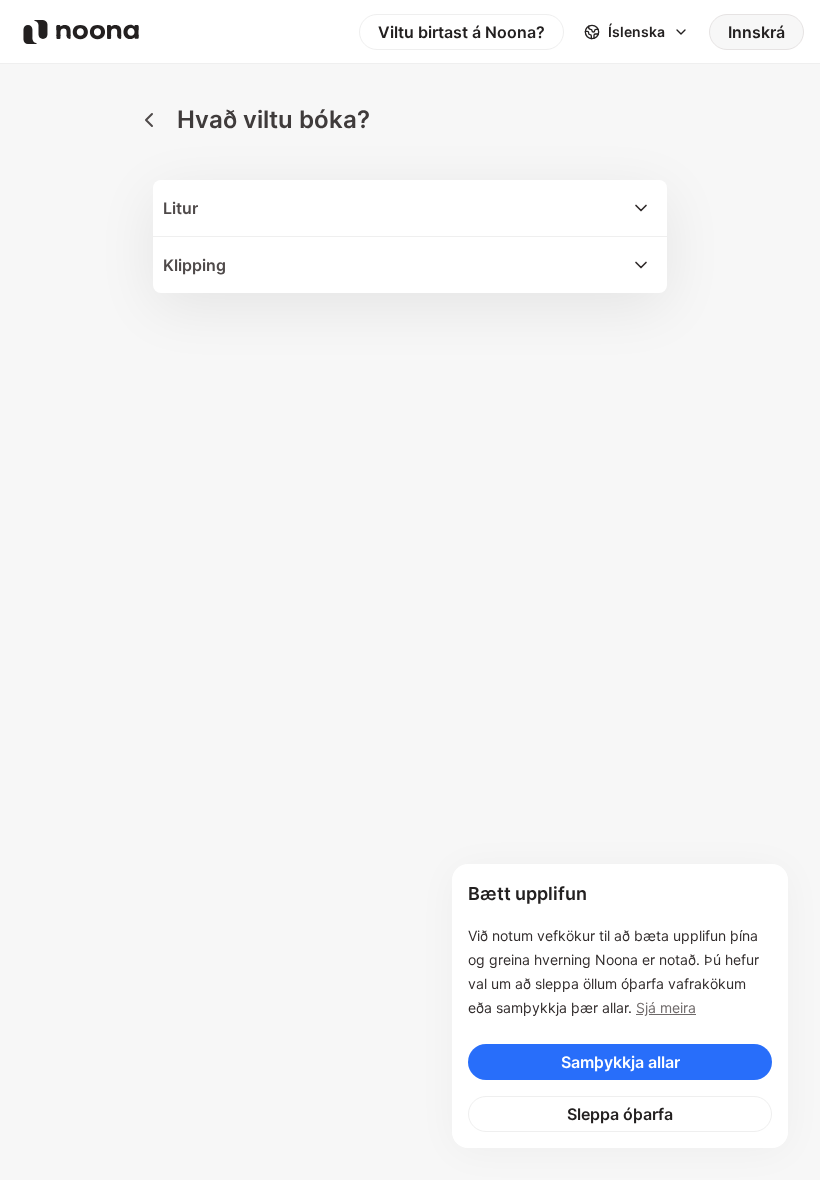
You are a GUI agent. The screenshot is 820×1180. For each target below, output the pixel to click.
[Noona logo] (81, 32)
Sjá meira (666, 1007)
